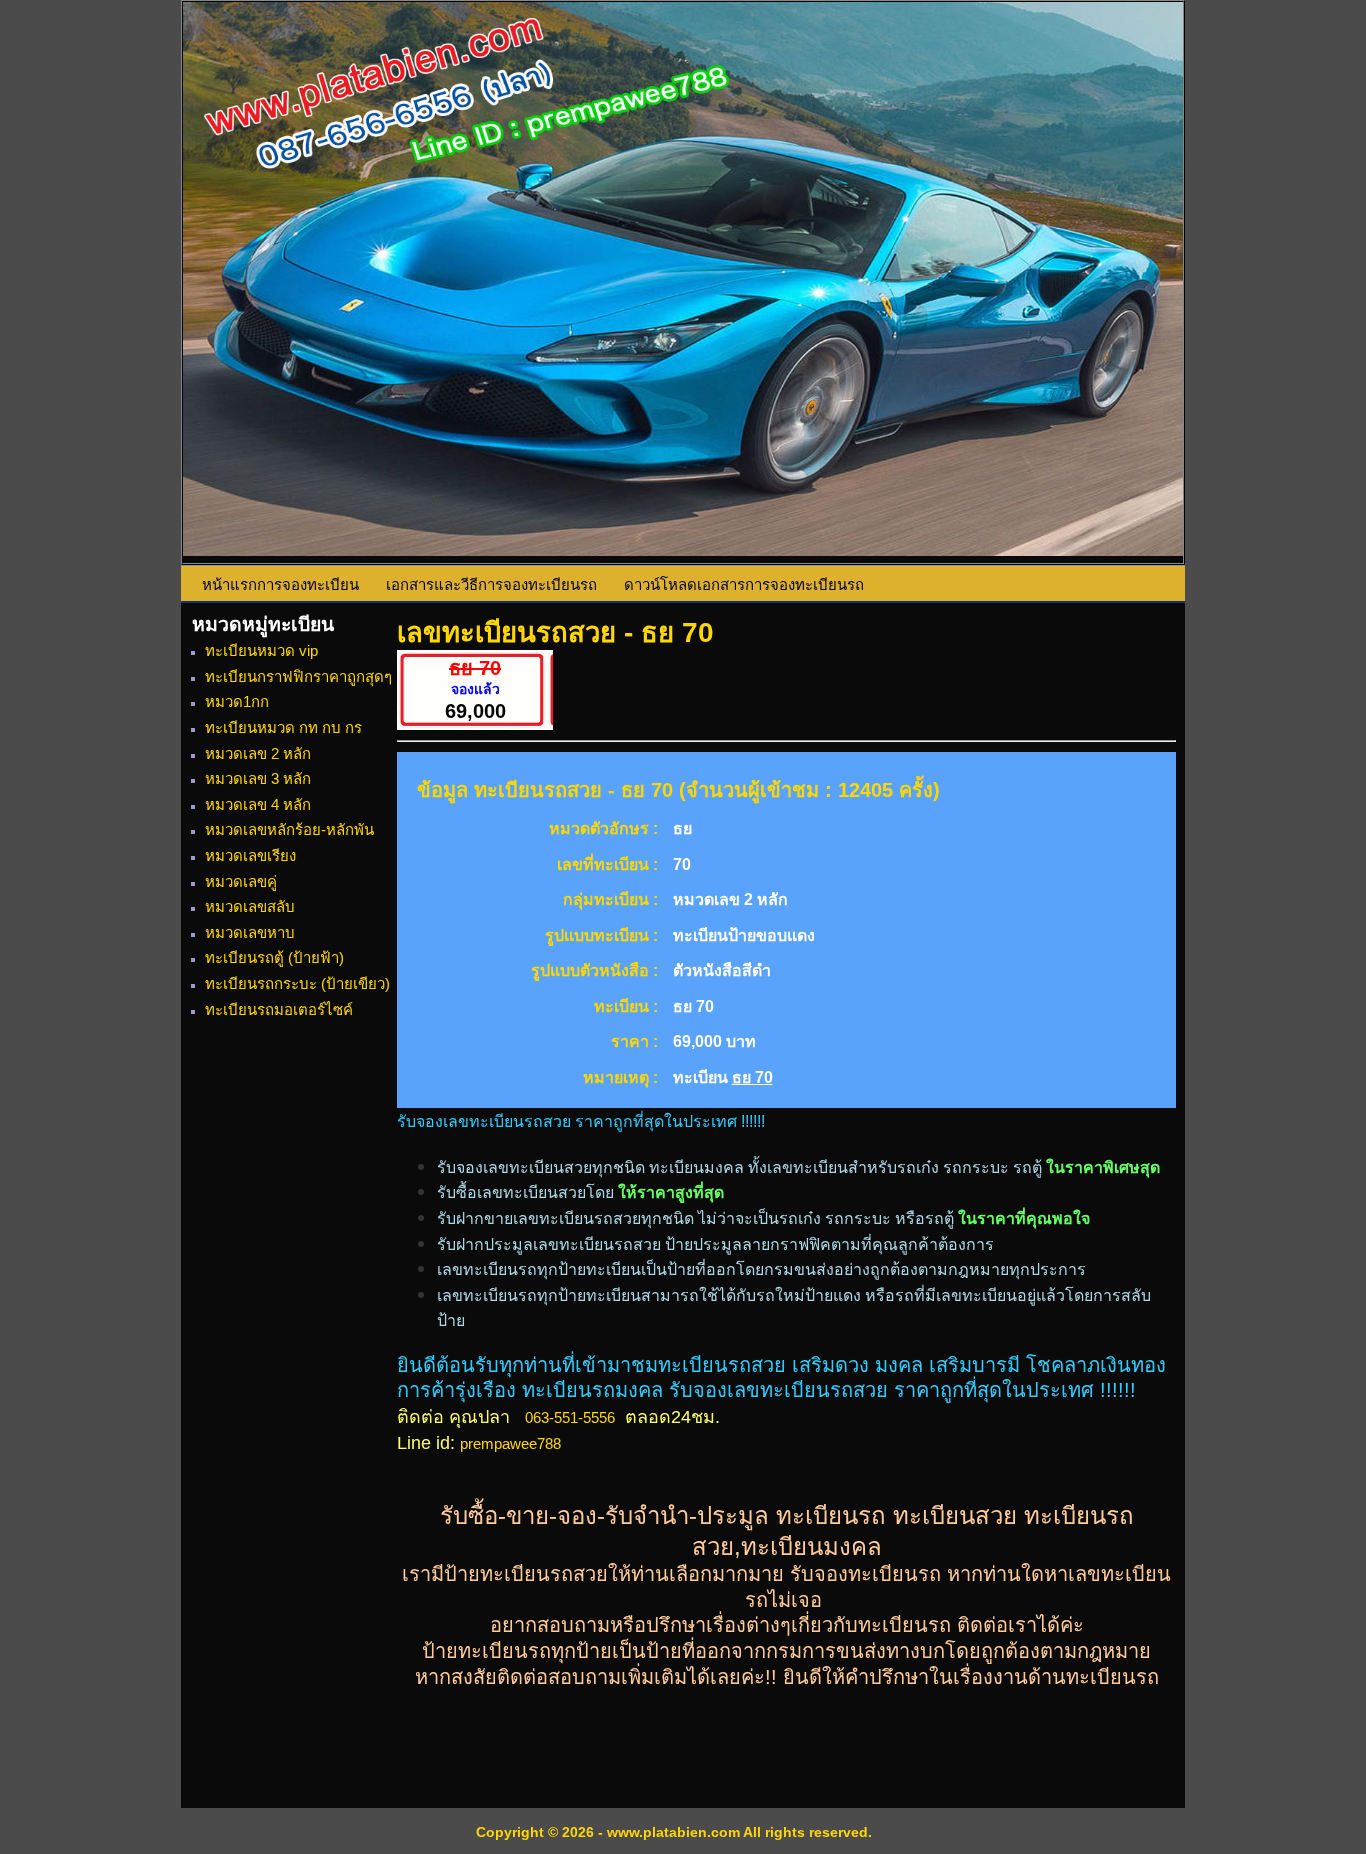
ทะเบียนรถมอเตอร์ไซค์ (279, 1009)
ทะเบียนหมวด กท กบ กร (283, 727)
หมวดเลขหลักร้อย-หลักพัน (289, 829)
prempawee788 (510, 1443)
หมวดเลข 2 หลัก (258, 753)
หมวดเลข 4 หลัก (258, 804)
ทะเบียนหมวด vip (261, 650)
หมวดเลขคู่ (241, 881)
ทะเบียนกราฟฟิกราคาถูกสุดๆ (298, 676)
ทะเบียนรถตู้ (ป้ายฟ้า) (274, 957)
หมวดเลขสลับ (250, 906)
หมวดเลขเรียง (250, 855)
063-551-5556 (570, 1417)
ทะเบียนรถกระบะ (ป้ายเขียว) (297, 983)
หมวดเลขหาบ (250, 932)
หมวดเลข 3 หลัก (258, 778)
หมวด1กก (237, 701)
